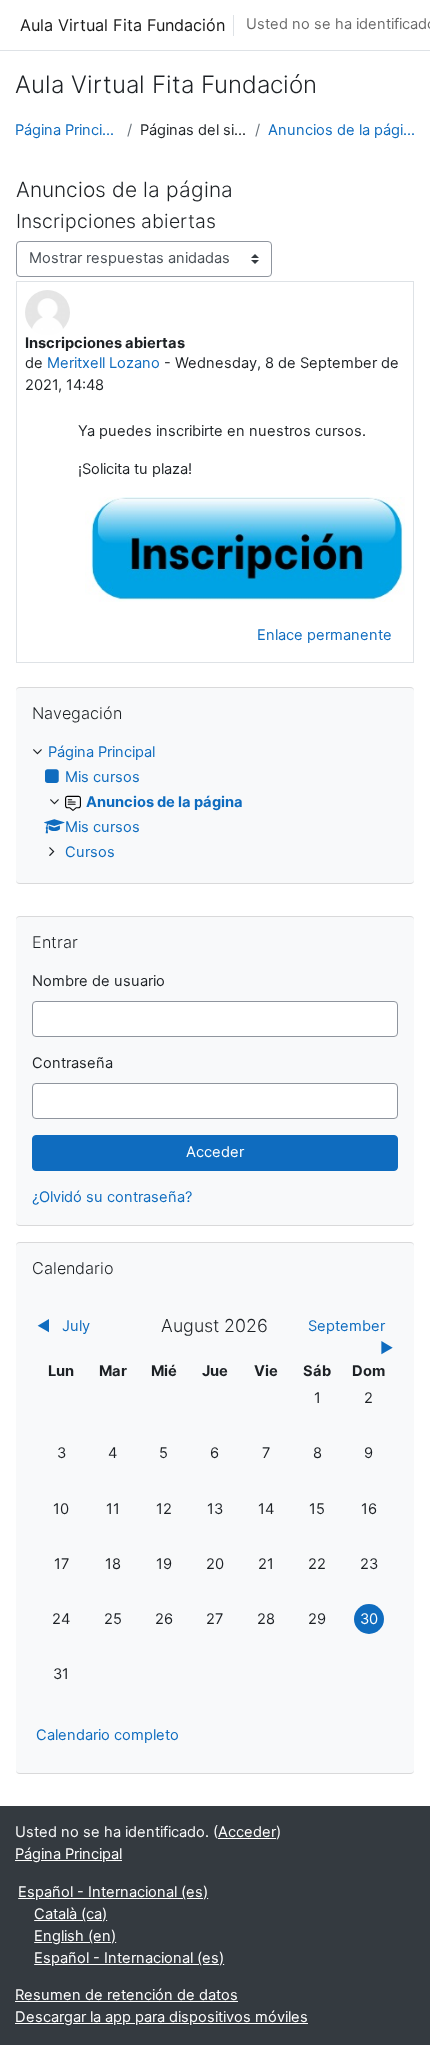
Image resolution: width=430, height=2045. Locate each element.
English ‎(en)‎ (75, 1936)
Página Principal (67, 130)
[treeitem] (215, 803)
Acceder (247, 1832)
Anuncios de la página (341, 130)
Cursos (90, 852)
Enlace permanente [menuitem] (324, 635)
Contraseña (72, 1063)
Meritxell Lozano (103, 363)
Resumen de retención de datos (126, 1995)
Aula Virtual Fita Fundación (122, 25)
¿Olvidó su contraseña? (112, 1197)
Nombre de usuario (98, 981)
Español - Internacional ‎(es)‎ (113, 1892)
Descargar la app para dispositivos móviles (161, 2017)
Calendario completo (107, 1735)
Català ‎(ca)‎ (70, 1914)
